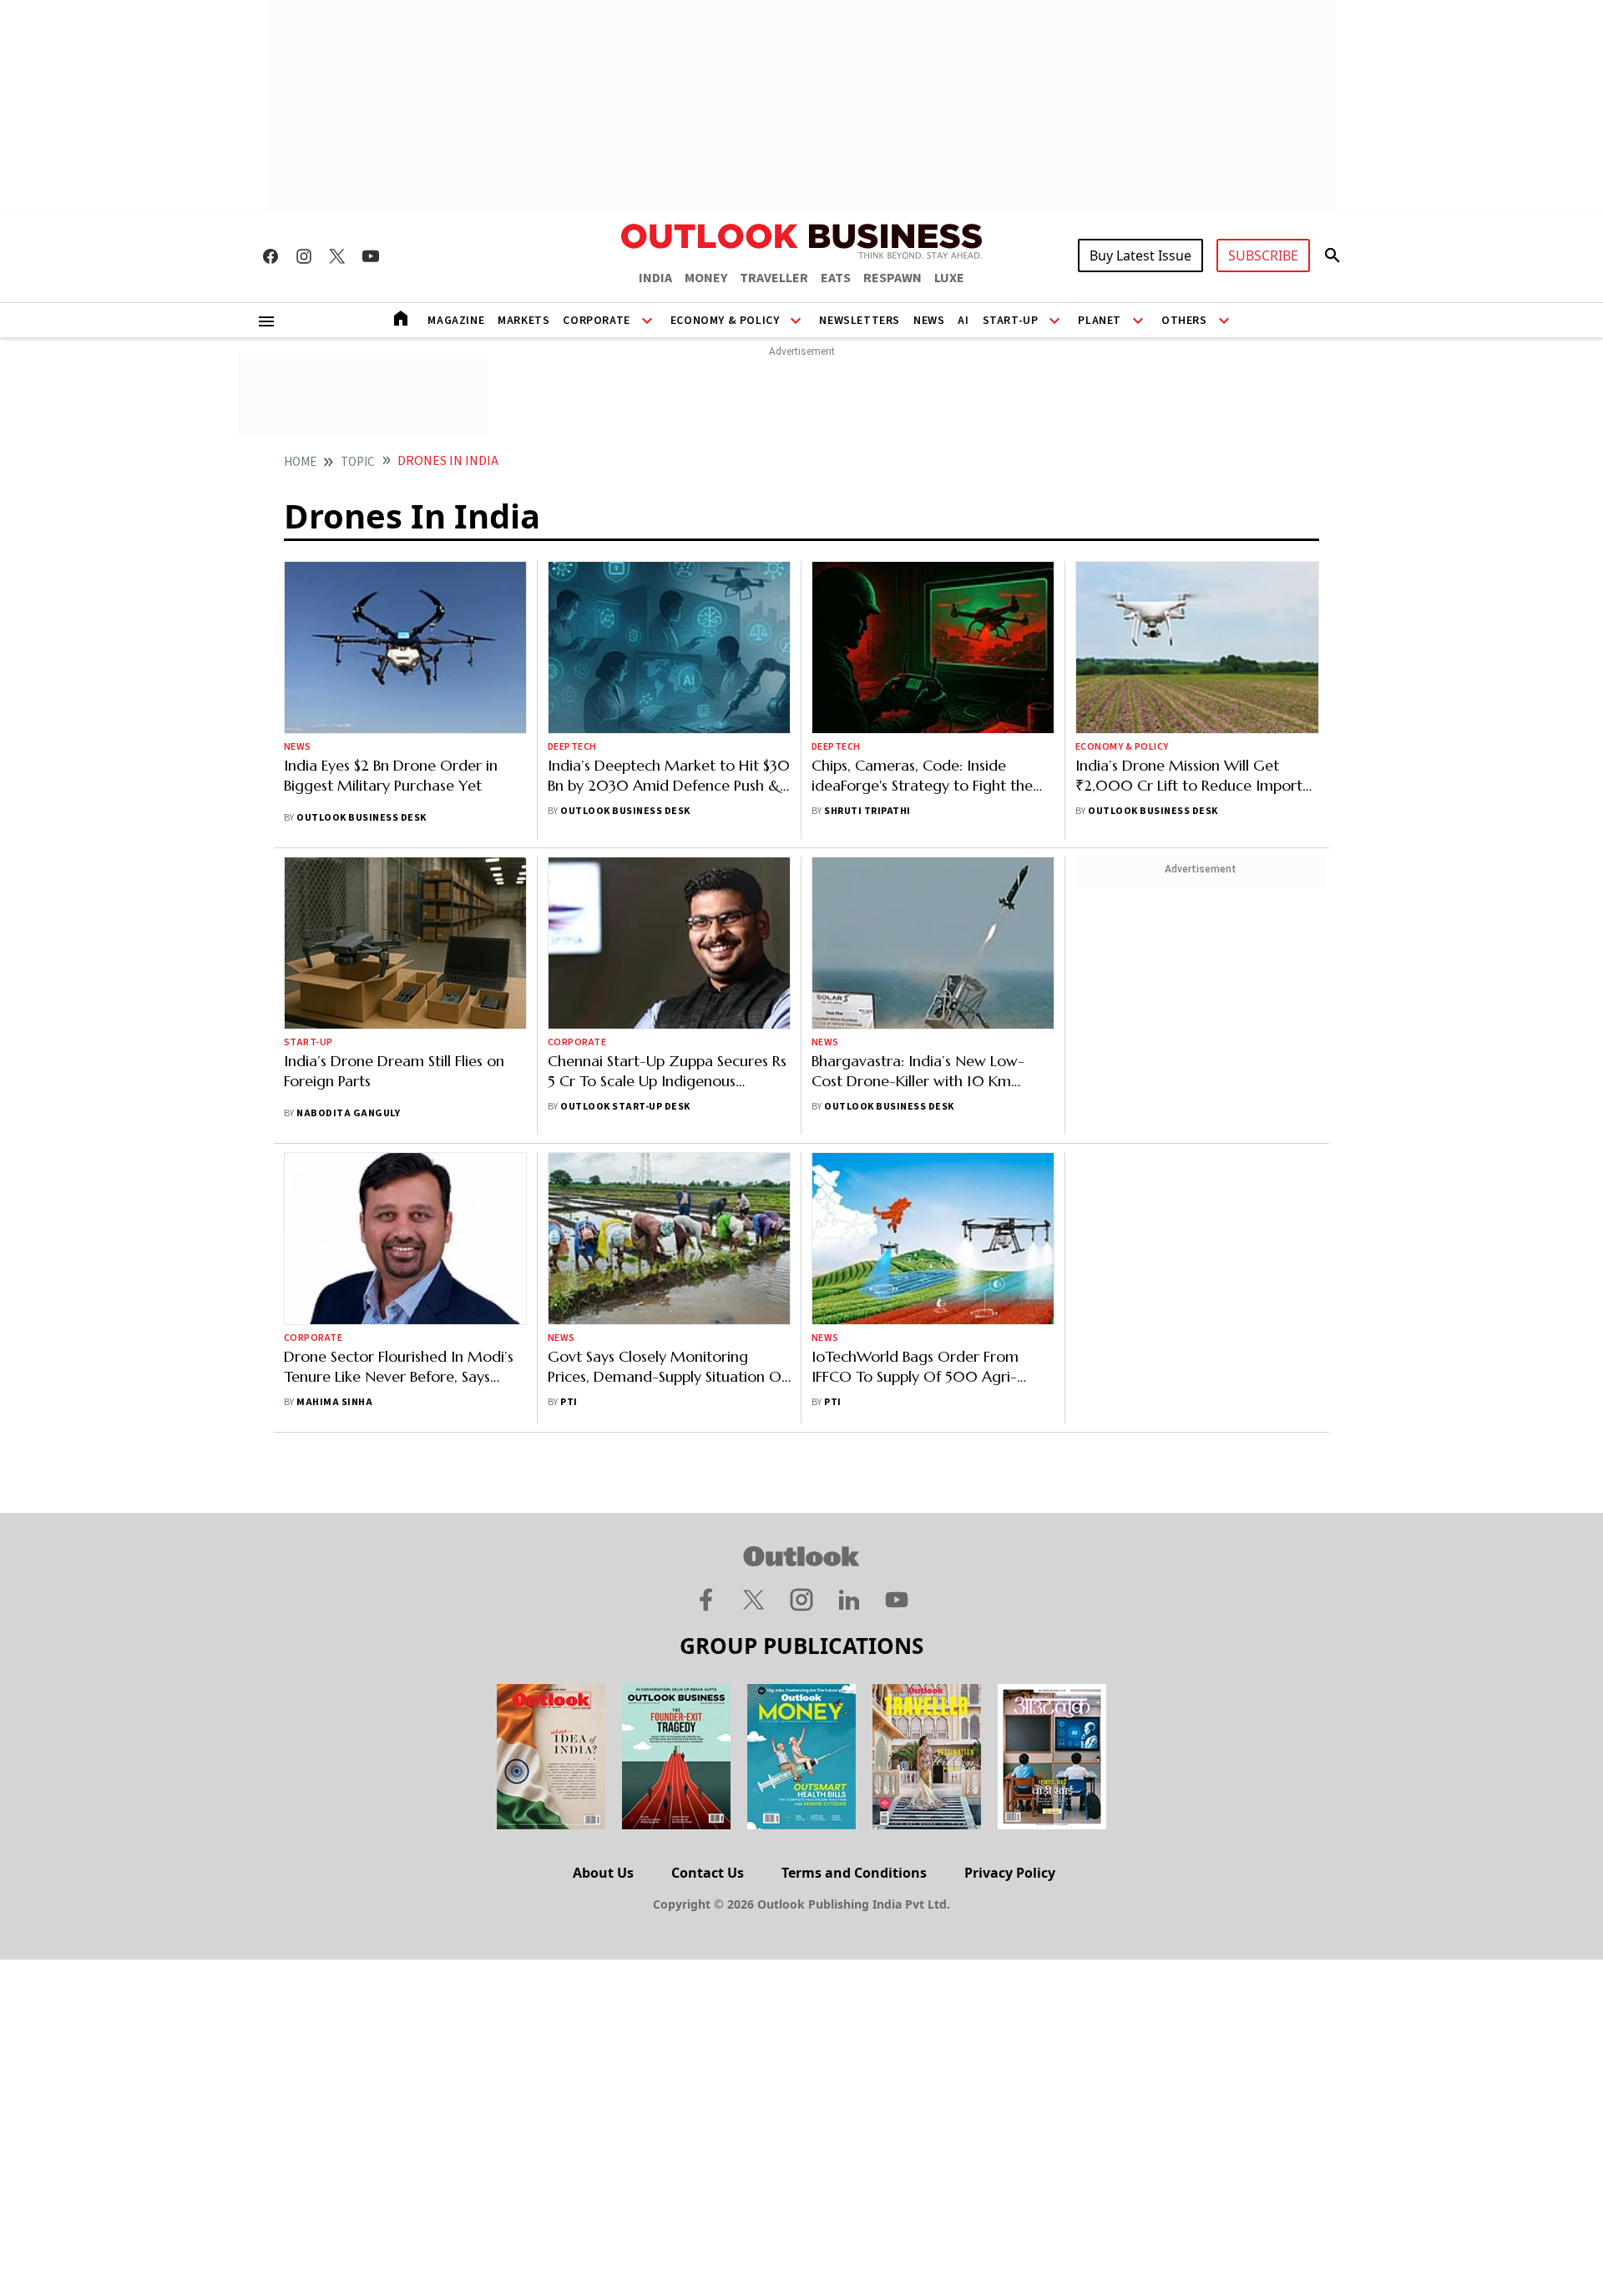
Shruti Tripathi (867, 811)
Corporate (596, 321)
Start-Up (1011, 321)
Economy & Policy (725, 321)
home (300, 462)
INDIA (655, 278)
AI (963, 321)
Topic (358, 462)
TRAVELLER (774, 278)
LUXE (949, 278)
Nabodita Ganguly (348, 1113)
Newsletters (860, 321)
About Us (603, 1873)
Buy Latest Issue (1140, 255)
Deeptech (572, 747)
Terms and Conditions (854, 1873)
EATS (836, 278)
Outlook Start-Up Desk (625, 1107)
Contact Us (708, 1873)
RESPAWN (893, 278)
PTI (569, 1402)
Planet (1100, 321)
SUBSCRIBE (1263, 255)
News (929, 321)
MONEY (706, 278)
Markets (523, 321)
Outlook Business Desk (361, 818)
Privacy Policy (1010, 1873)
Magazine (456, 321)
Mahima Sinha (334, 1402)
